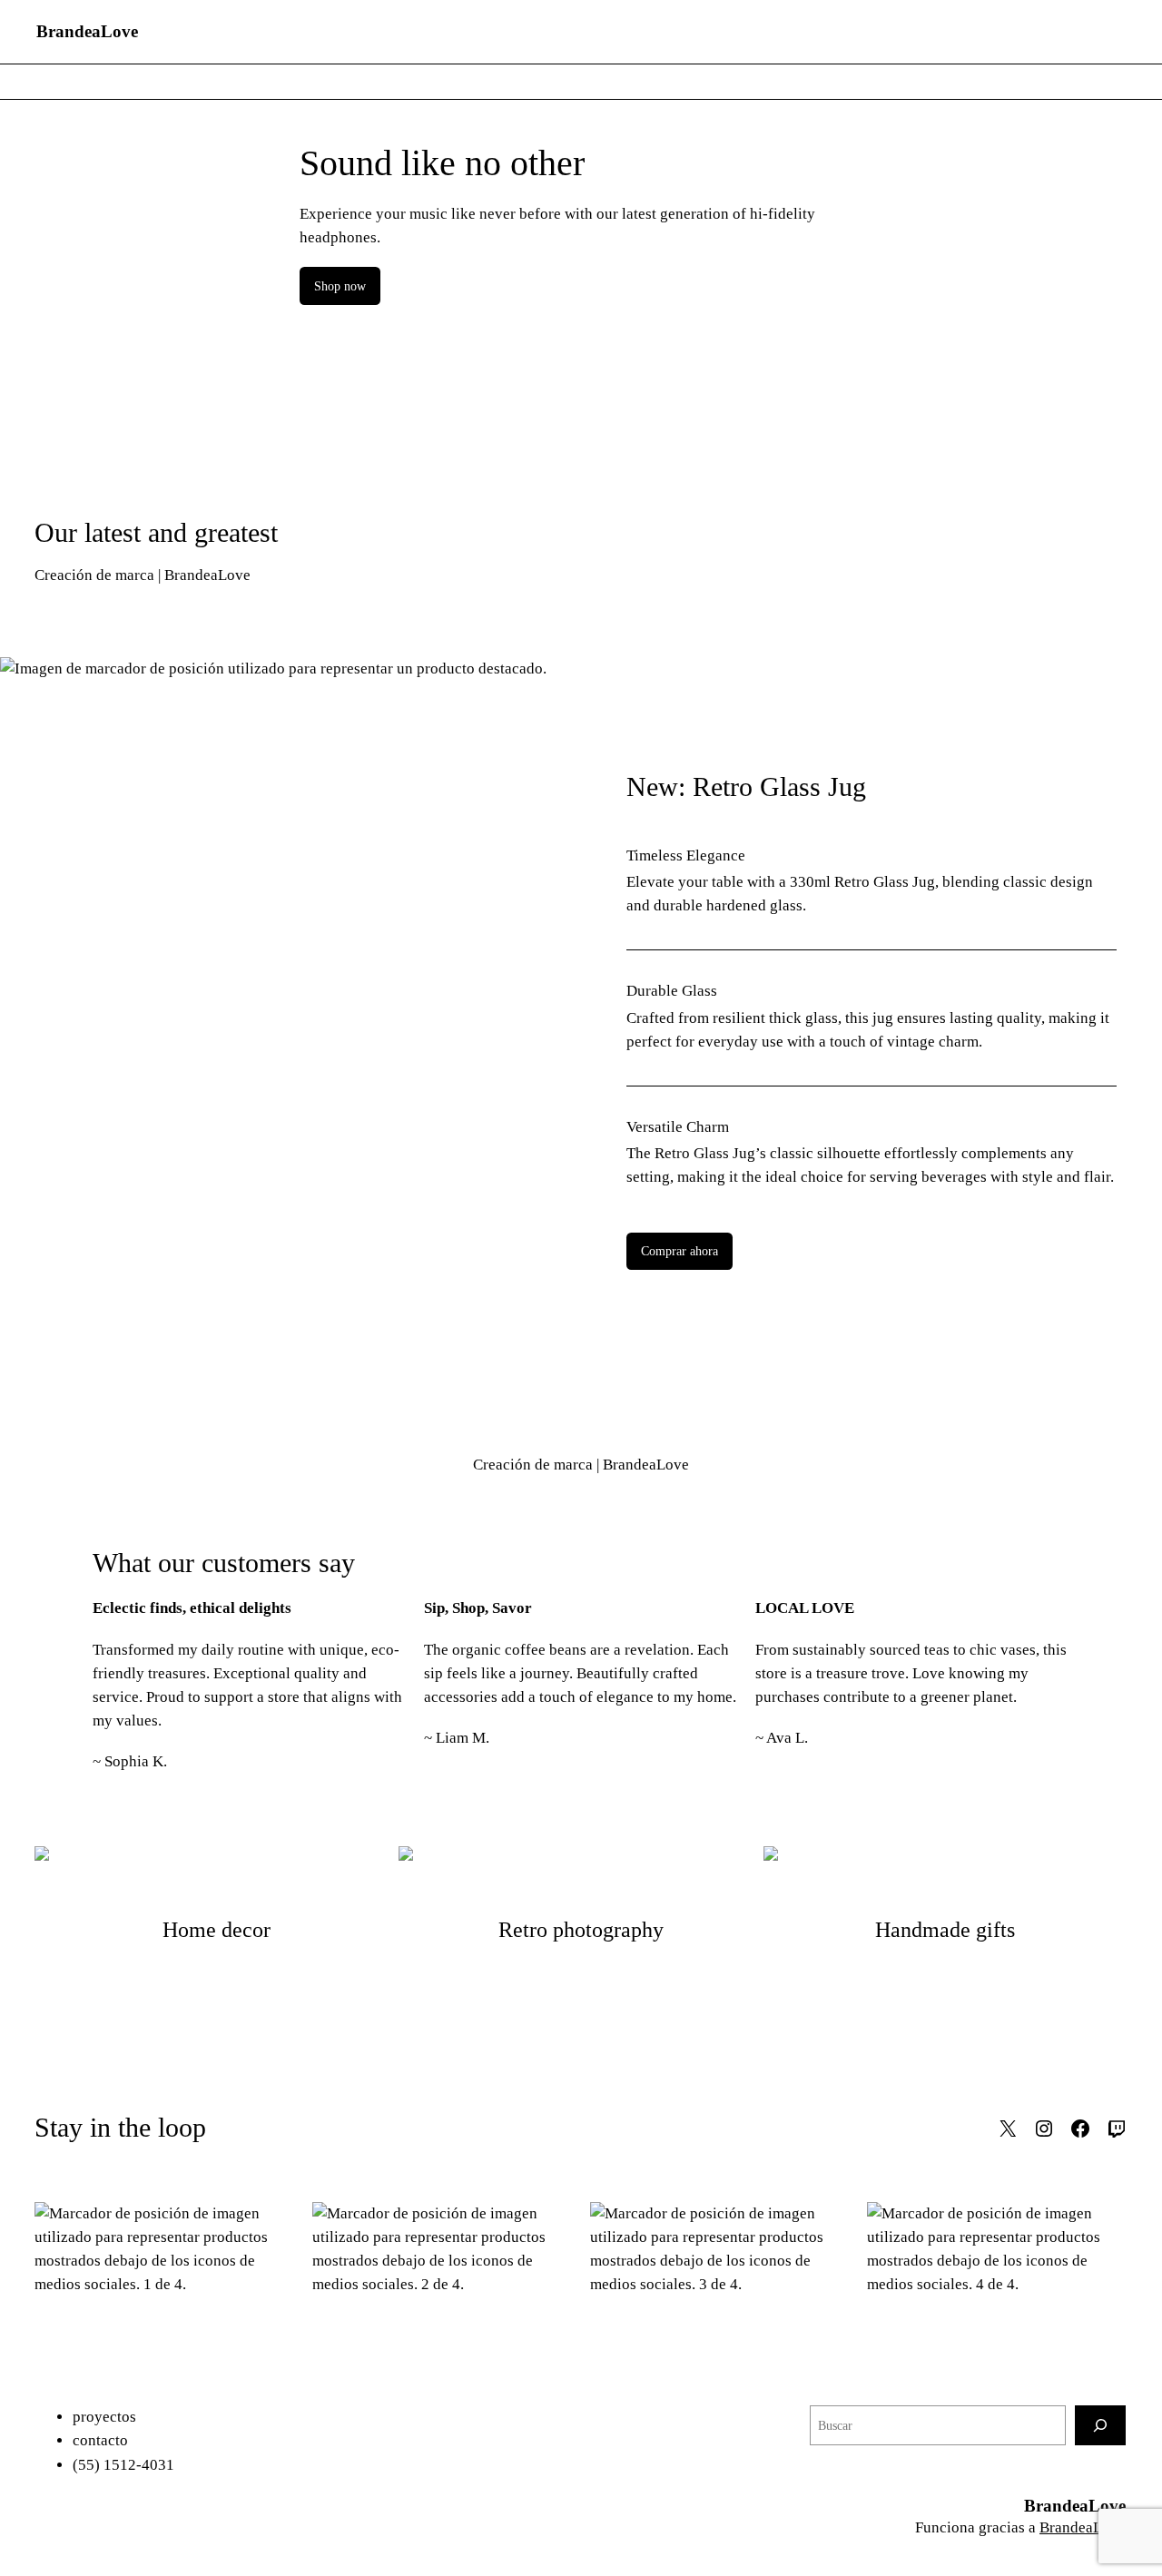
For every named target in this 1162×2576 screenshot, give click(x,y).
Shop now (340, 286)
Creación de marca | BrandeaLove (143, 575)
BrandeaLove (87, 31)
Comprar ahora (679, 1251)
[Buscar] (1100, 2425)
